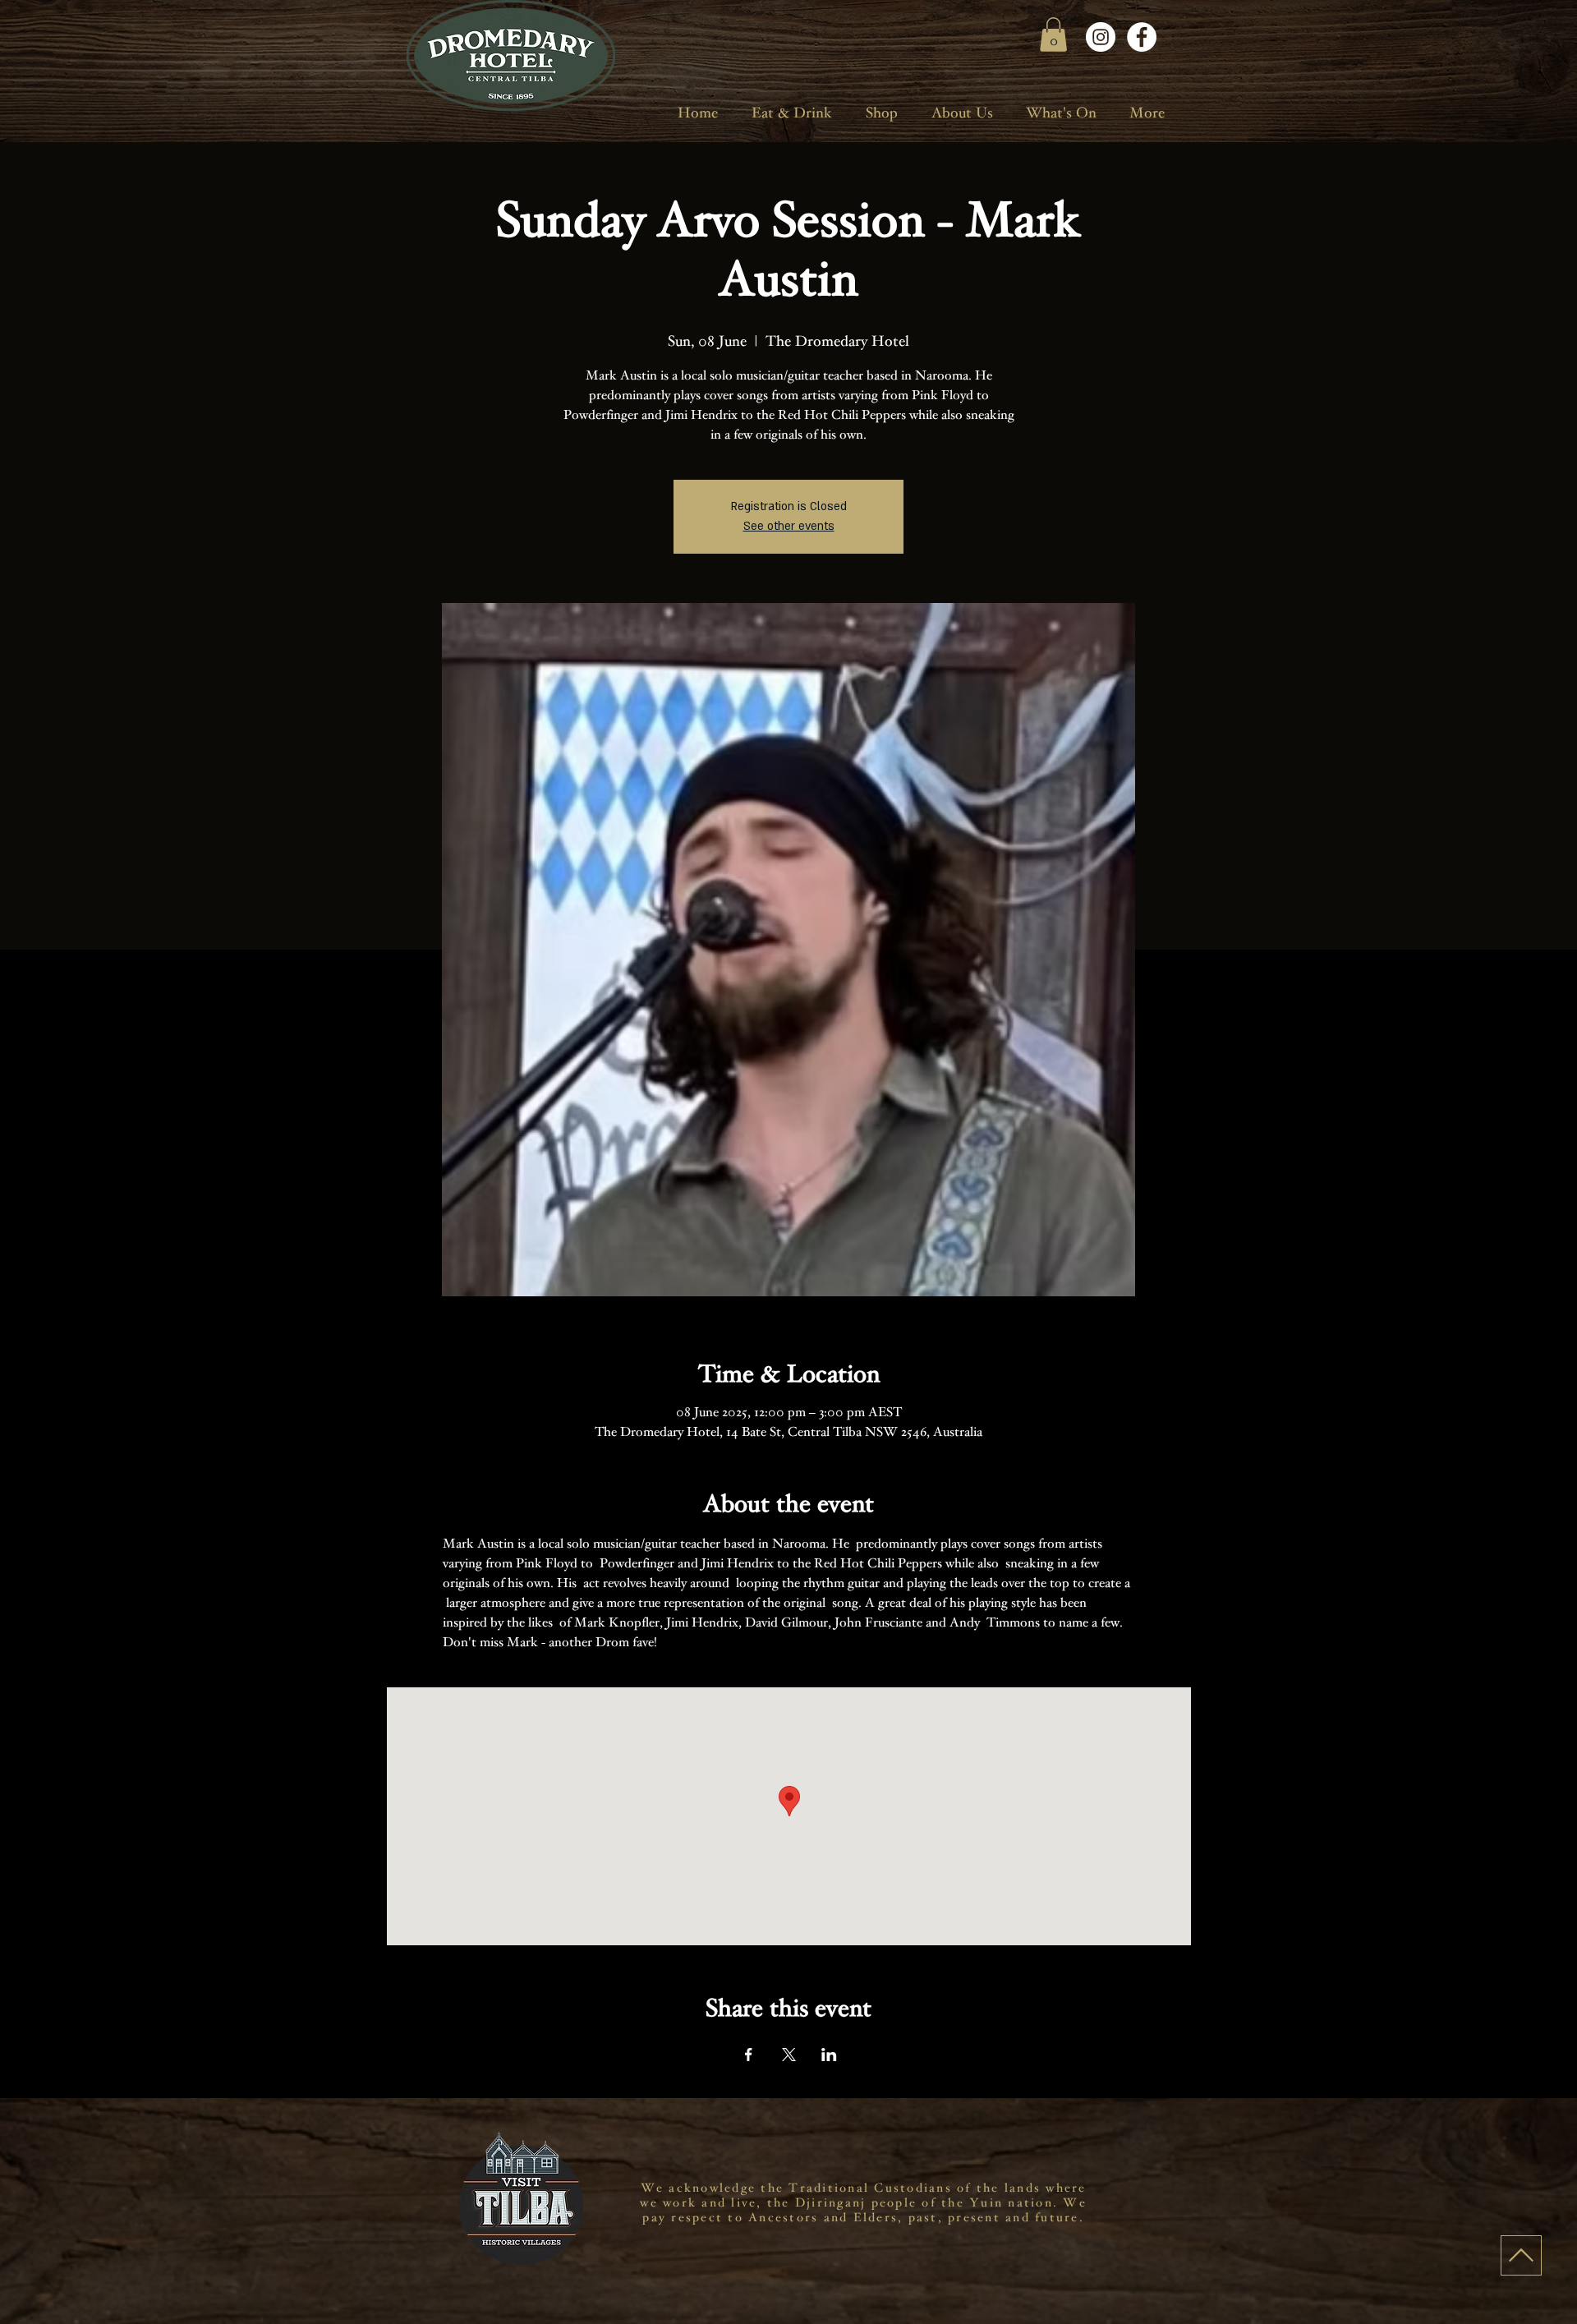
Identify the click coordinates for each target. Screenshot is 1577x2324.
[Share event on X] (789, 2055)
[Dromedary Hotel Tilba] (1101, 37)
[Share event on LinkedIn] (829, 2055)
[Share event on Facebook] (749, 2055)
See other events (789, 526)
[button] (1053, 35)
